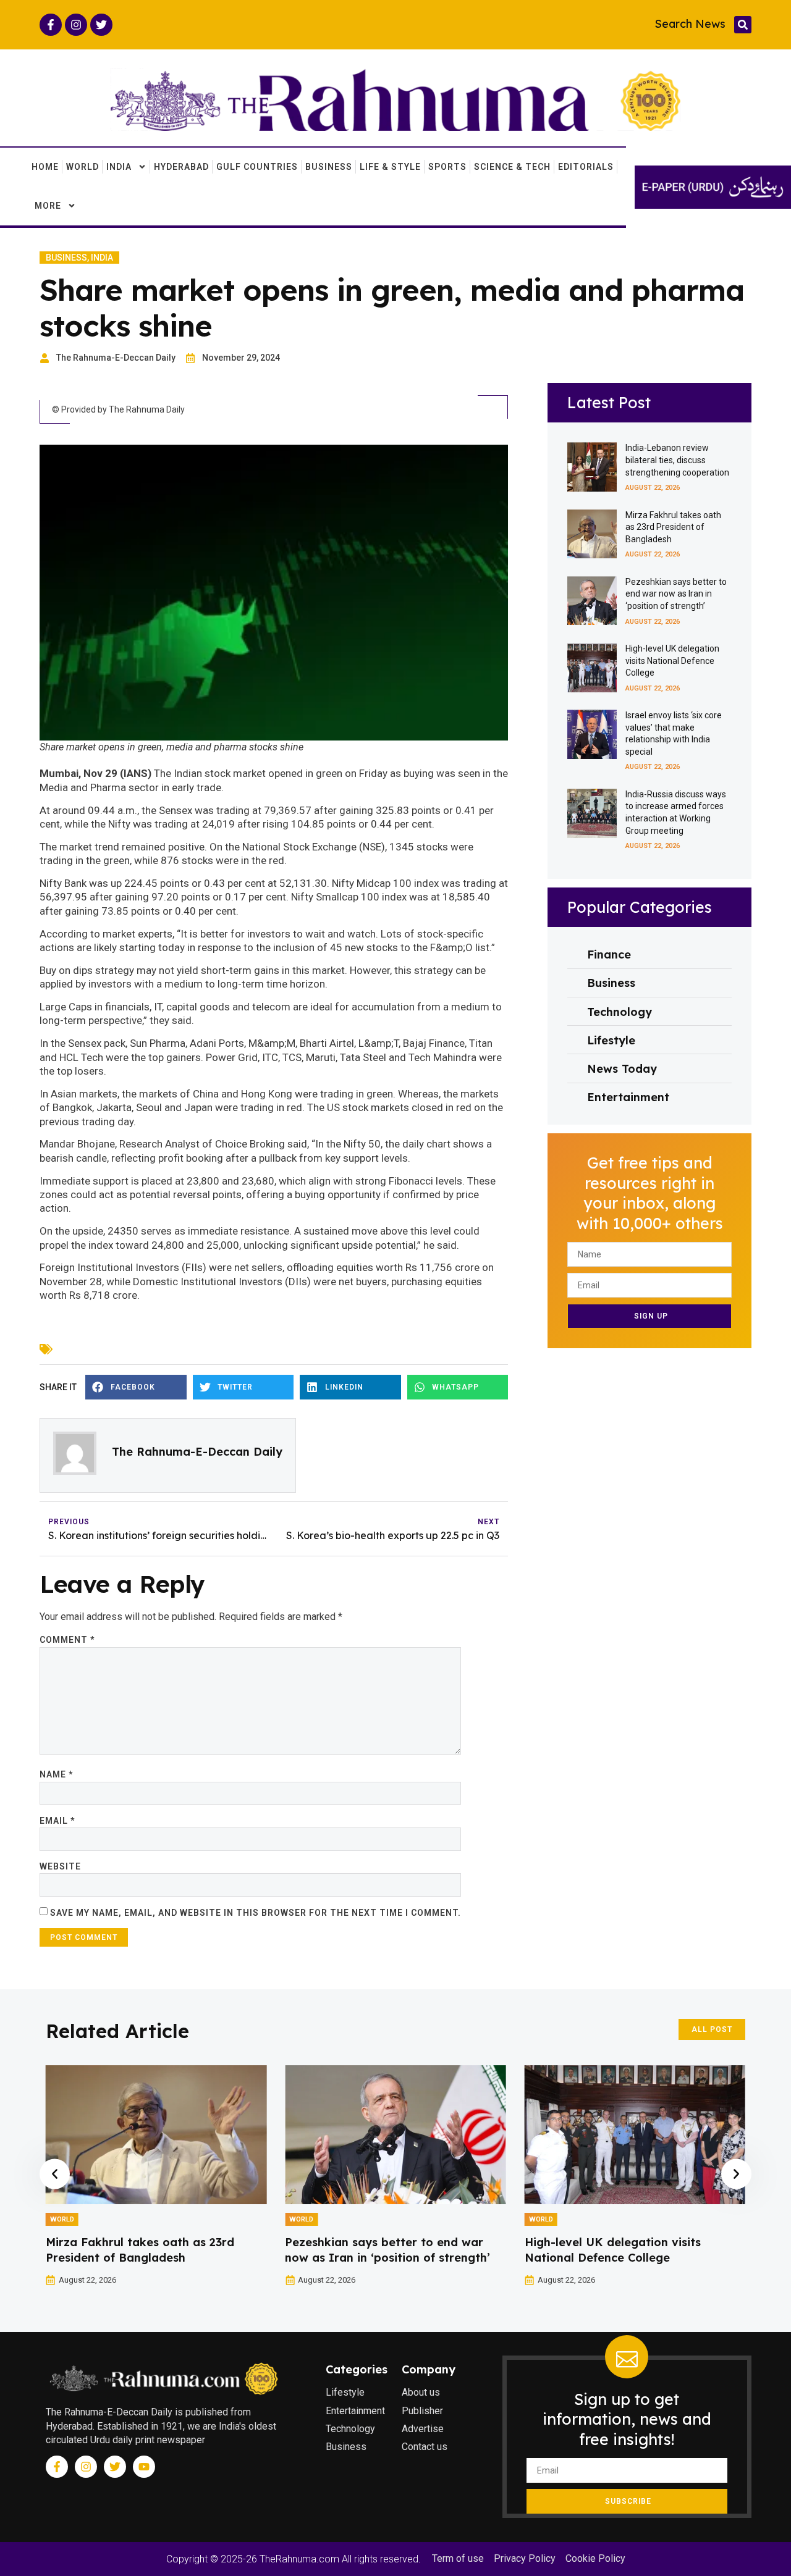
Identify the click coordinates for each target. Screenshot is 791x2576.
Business (329, 167)
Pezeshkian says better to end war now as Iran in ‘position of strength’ (676, 594)
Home (45, 167)
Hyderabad (181, 167)
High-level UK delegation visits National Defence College (672, 661)
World (82, 167)
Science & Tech (512, 167)
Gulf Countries (257, 167)
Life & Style (390, 167)
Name (56, 1774)
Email (57, 1821)
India (119, 167)
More (48, 206)
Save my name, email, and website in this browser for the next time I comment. (256, 1913)
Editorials (586, 167)
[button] (743, 25)
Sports (447, 167)
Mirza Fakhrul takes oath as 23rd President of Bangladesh (673, 527)
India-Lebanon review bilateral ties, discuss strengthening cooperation (677, 460)
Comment (67, 1640)
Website (60, 1866)
